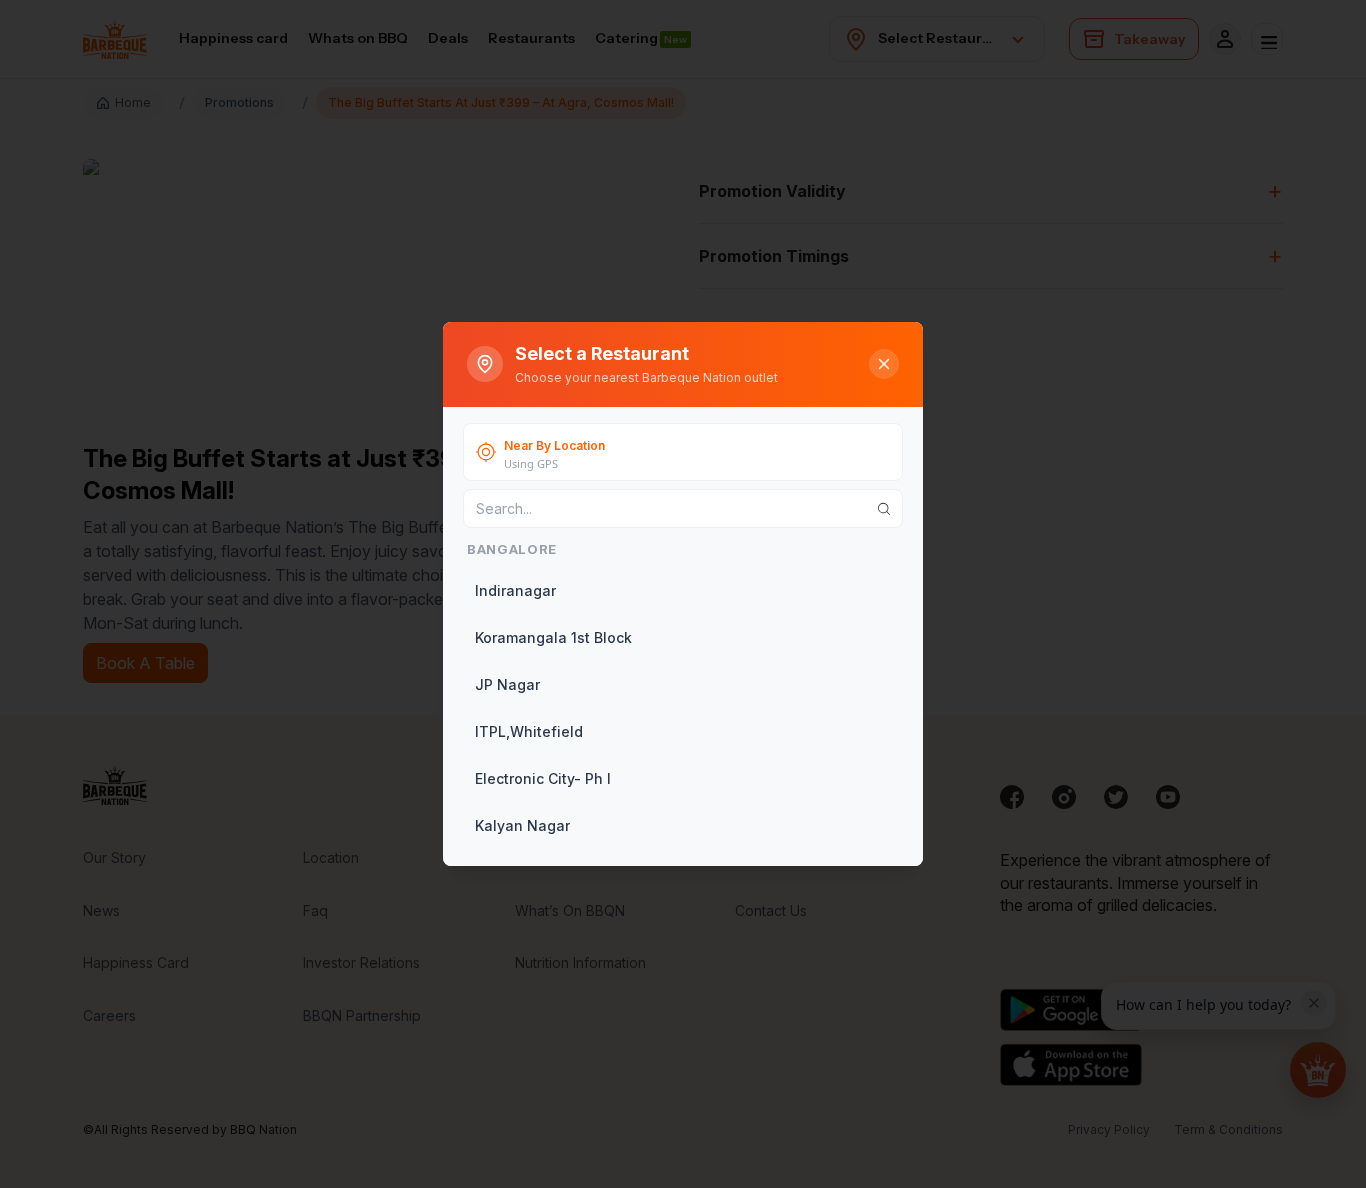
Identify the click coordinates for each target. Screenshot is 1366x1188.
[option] (681, 590)
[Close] (884, 364)
